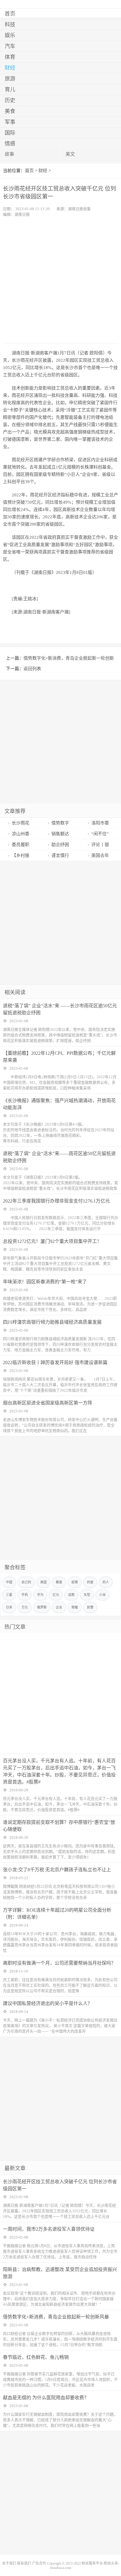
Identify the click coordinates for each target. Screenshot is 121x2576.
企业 (59, 1607)
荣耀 (75, 1607)
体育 (10, 57)
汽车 (10, 46)
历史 (10, 100)
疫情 (75, 1582)
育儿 (10, 90)
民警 (90, 1607)
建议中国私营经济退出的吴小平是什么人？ (48, 2003)
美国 (43, 1582)
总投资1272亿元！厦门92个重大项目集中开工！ (52, 1241)
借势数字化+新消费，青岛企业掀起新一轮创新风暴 (56, 2317)
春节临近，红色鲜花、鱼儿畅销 (36, 2357)
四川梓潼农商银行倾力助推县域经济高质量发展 (52, 1322)
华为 (40, 1595)
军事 (10, 122)
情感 (10, 144)
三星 (9, 1595)
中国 (9, 1582)
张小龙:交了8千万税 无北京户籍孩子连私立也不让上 (57, 1870)
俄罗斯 (42, 1607)
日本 (9, 1607)
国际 (10, 133)
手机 (25, 1595)
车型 (87, 1595)
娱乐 (10, 35)
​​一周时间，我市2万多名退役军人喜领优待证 (49, 2229)
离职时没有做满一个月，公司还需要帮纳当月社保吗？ (59, 1963)
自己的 (26, 1582)
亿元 (56, 1595)
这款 (71, 1595)
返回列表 (32, 669)
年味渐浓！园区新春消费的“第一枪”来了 (45, 1282)
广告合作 (39, 2563)
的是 (90, 1582)
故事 (9, 154)
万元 (25, 1607)
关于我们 (9, 2563)
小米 (102, 1595)
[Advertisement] (60, 280)
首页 (10, 14)
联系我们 (24, 2563)
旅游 (10, 79)
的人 (106, 1582)
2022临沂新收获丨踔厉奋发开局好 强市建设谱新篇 (55, 1362)
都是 (59, 1582)
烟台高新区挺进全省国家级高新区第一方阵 (48, 1403)
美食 (10, 111)
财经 (10, 68)
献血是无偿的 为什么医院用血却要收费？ (46, 2398)
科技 (10, 25)
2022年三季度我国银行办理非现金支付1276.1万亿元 (56, 1201)
